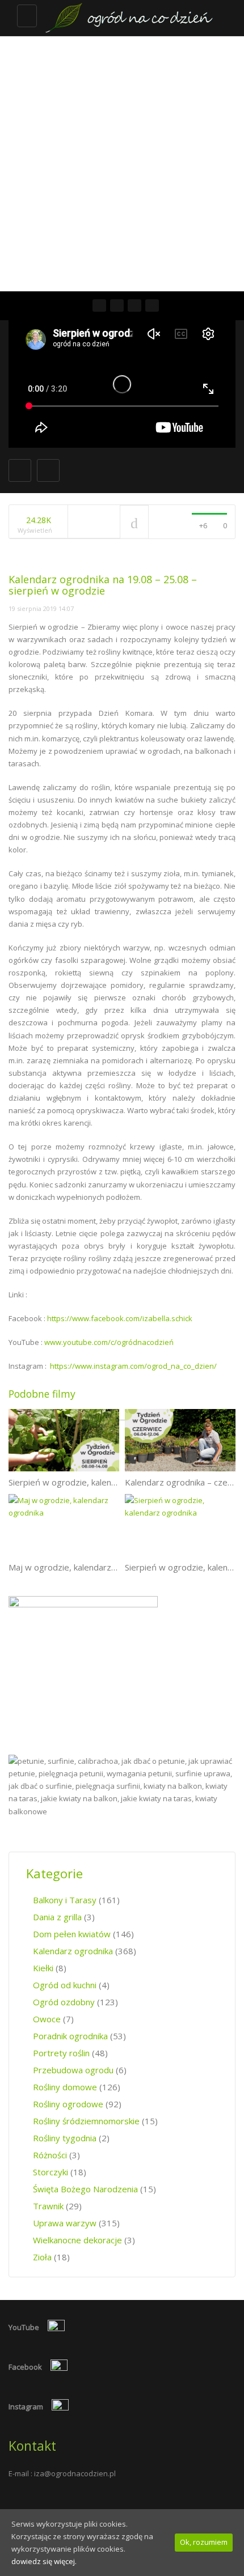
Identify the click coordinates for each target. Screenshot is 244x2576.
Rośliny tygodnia (65, 2138)
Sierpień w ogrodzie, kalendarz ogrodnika (89, 1482)
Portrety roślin (61, 2053)
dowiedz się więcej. (44, 2561)
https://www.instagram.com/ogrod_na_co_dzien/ (133, 1366)
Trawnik (48, 2206)
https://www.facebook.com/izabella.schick (120, 1318)
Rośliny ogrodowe (68, 2104)
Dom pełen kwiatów (72, 1934)
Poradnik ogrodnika (70, 2036)
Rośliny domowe (65, 2087)
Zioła (42, 2257)
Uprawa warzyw (65, 2223)
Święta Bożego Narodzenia (85, 2189)
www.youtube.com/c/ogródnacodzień (109, 1342)
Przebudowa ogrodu (73, 2070)
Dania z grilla (57, 1917)
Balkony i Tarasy (65, 1900)
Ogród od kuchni (65, 1985)
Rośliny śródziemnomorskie (86, 2121)
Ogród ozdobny (64, 2002)
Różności (50, 2155)
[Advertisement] (122, 164)
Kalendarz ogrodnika (73, 1951)
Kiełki (43, 1968)
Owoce (47, 2019)
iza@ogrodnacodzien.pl (75, 2473)
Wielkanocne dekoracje (77, 2240)
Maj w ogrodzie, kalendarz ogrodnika (80, 1567)
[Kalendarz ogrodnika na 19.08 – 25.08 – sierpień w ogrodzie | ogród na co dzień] (128, 18)
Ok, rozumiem (204, 2542)
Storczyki (51, 2172)
